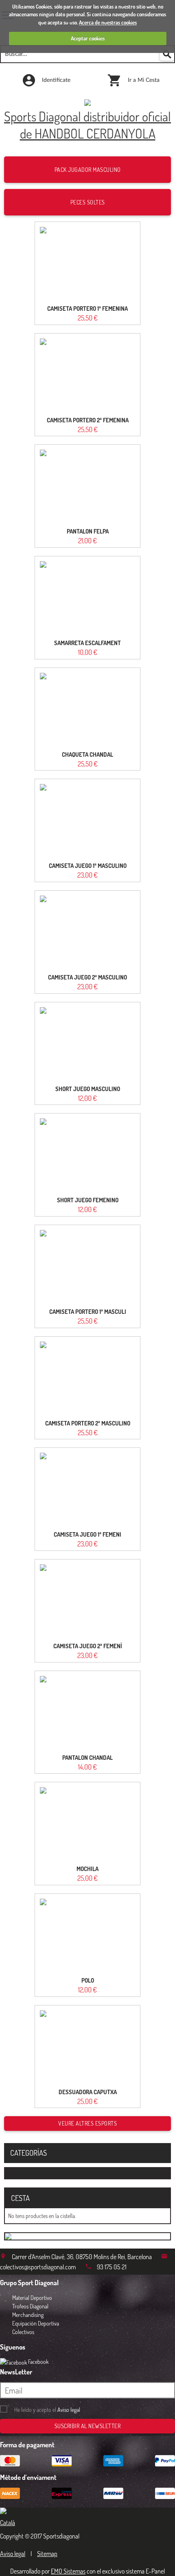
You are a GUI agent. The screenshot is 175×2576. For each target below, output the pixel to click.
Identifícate (55, 80)
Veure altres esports (87, 2123)
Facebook (38, 2362)
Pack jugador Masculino (88, 170)
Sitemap (47, 2554)
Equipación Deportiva (36, 2323)
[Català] (13, 2519)
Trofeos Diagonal (30, 2306)
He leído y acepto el (47, 2410)
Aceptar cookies (88, 38)
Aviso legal (69, 2410)
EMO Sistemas (68, 2571)
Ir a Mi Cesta (143, 80)
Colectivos (23, 2332)
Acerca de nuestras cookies (108, 22)
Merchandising (28, 2315)
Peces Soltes (88, 202)
